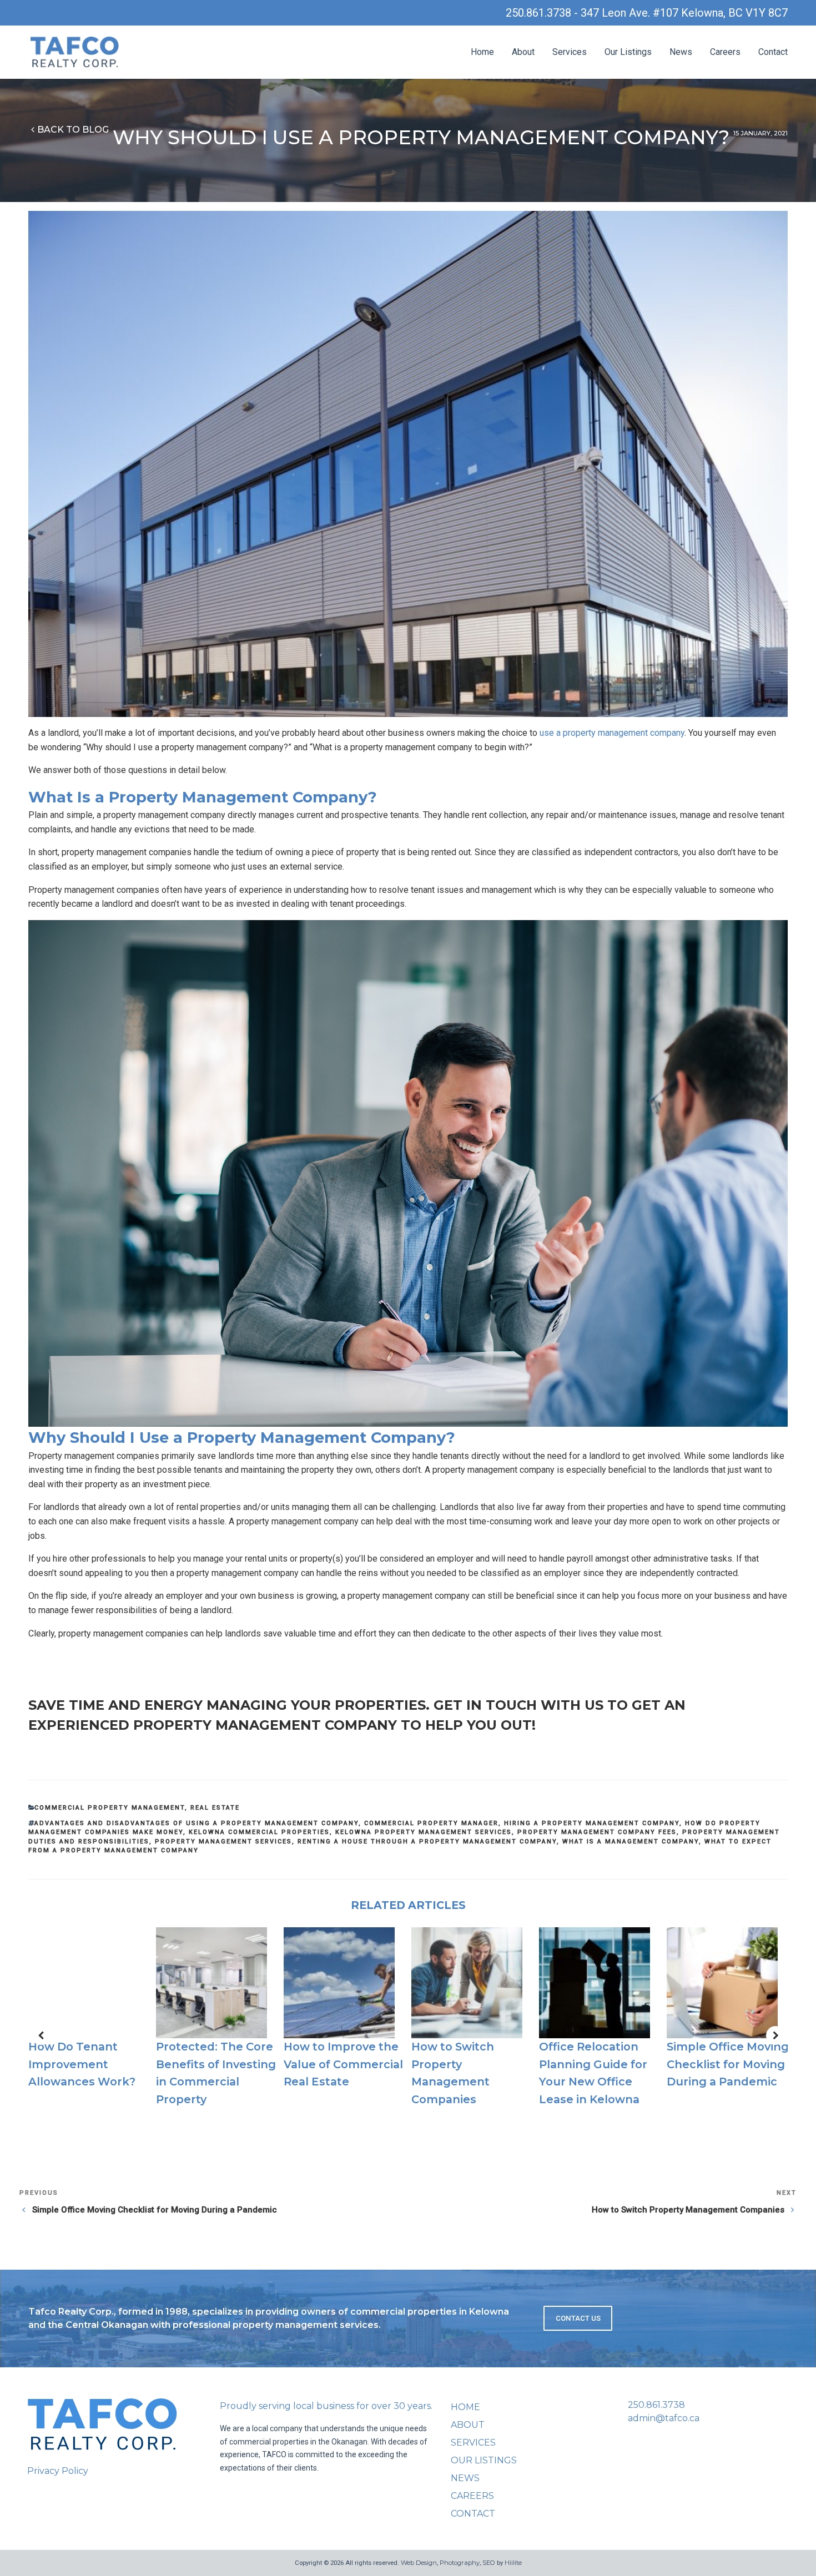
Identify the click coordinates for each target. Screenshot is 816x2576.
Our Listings (628, 52)
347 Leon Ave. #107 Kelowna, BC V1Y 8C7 (684, 13)
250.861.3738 (656, 2405)
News (681, 52)
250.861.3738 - (543, 13)
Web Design (419, 2563)
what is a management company (631, 1842)
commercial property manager (431, 1823)
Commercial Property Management (110, 1808)
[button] (41, 2035)
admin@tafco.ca (664, 2418)
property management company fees (597, 1832)
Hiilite (513, 2563)
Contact (773, 52)
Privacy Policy (58, 2471)
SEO (489, 2563)
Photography (460, 2563)
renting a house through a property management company (427, 1842)
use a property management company (612, 733)
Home (482, 52)
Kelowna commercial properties (259, 1832)
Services (570, 52)
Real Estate (215, 1808)
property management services (223, 1842)
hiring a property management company (592, 1823)
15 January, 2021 (760, 133)
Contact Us (578, 2318)
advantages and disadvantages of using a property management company (197, 1823)
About (523, 52)
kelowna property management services (424, 1832)
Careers (725, 52)
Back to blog (73, 130)
